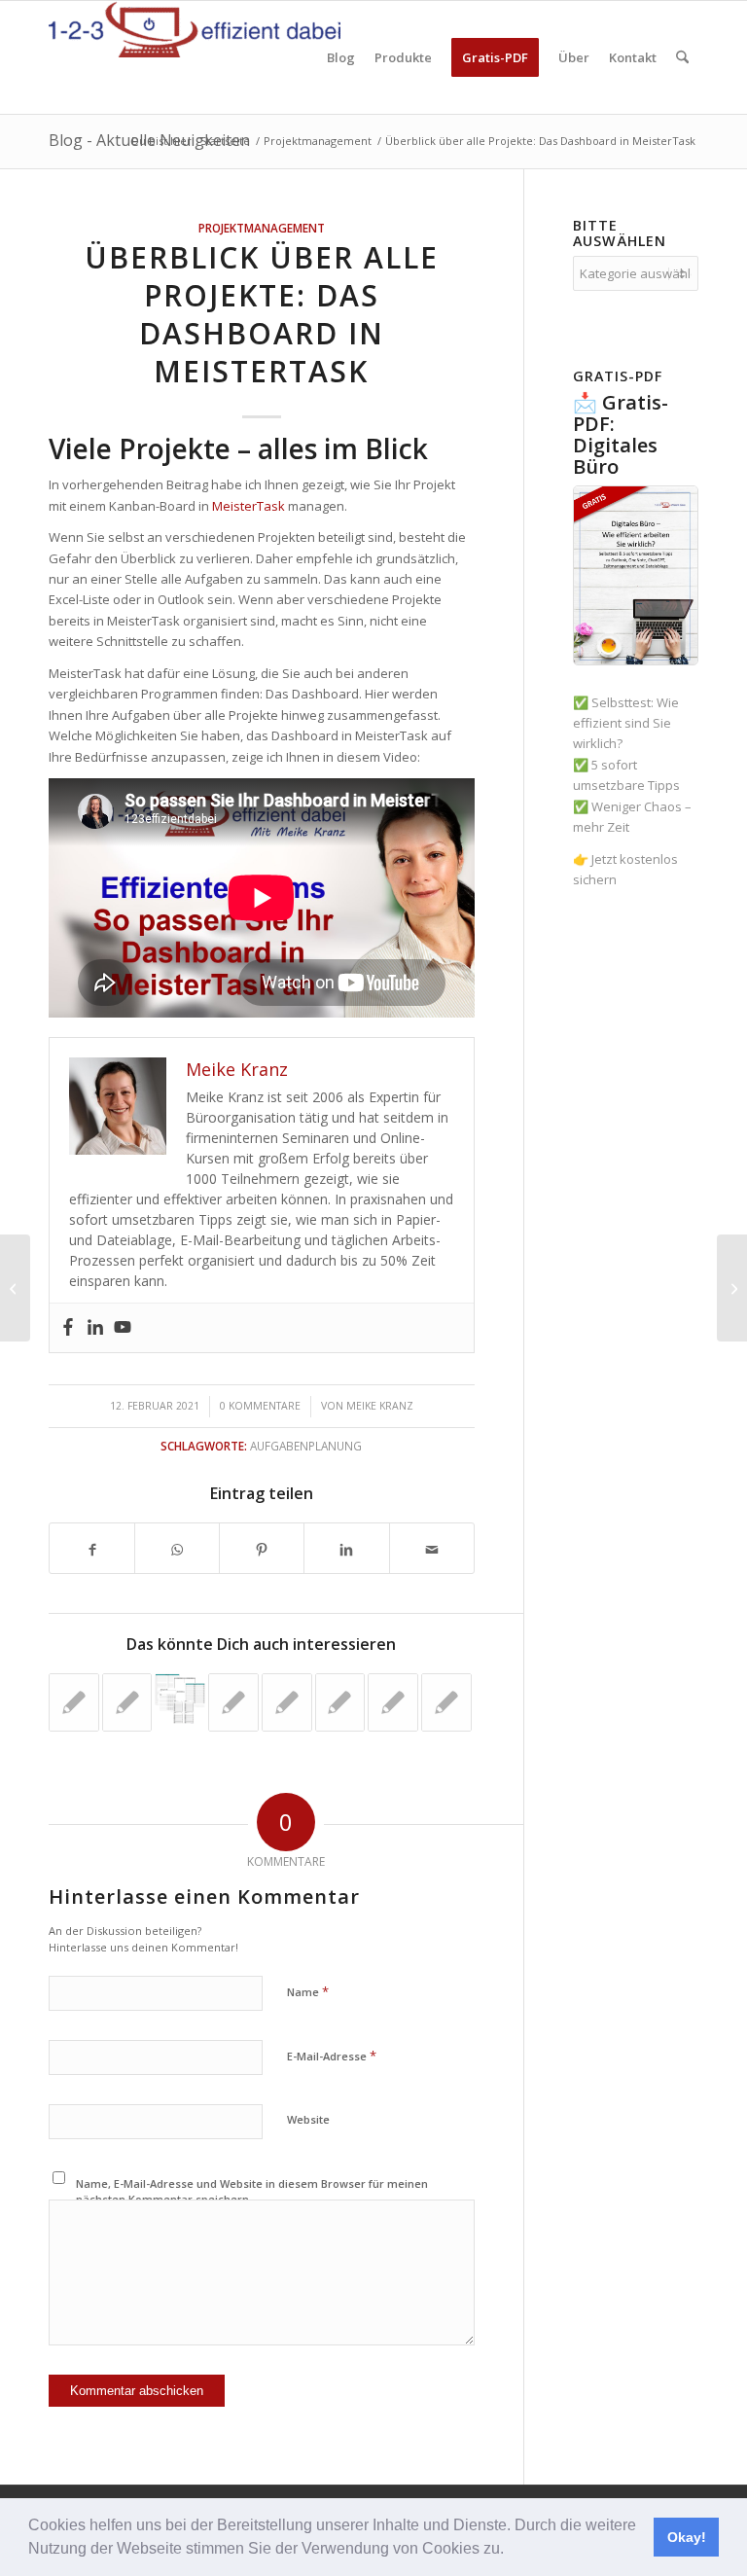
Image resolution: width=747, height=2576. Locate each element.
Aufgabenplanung (306, 1446)
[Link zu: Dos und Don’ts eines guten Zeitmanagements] (340, 1702)
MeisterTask (249, 506)
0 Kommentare (260, 1406)
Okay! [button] (687, 2537)
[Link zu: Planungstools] (180, 1699)
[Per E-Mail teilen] (432, 1548)
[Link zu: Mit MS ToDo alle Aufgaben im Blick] (233, 1702)
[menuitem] (341, 57)
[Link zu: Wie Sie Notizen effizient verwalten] (287, 1702)
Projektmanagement (262, 228)
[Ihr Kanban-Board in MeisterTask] (15, 1288)
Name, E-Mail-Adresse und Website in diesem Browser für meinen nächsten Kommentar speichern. (252, 2192)
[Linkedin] (95, 1328)
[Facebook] (68, 1328)
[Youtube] (123, 1328)
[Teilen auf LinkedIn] (346, 1548)
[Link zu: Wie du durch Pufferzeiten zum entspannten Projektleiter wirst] (127, 1702)
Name (308, 1991)
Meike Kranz (380, 1406)
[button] (511, 2551)
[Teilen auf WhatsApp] (177, 1548)
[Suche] (682, 57)
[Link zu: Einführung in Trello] (393, 1702)
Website (308, 2119)
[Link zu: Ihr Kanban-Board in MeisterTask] (446, 1702)
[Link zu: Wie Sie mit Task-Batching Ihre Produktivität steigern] (74, 1702)
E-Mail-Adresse (332, 2056)
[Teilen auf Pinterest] (262, 1548)
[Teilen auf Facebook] (92, 1548)
